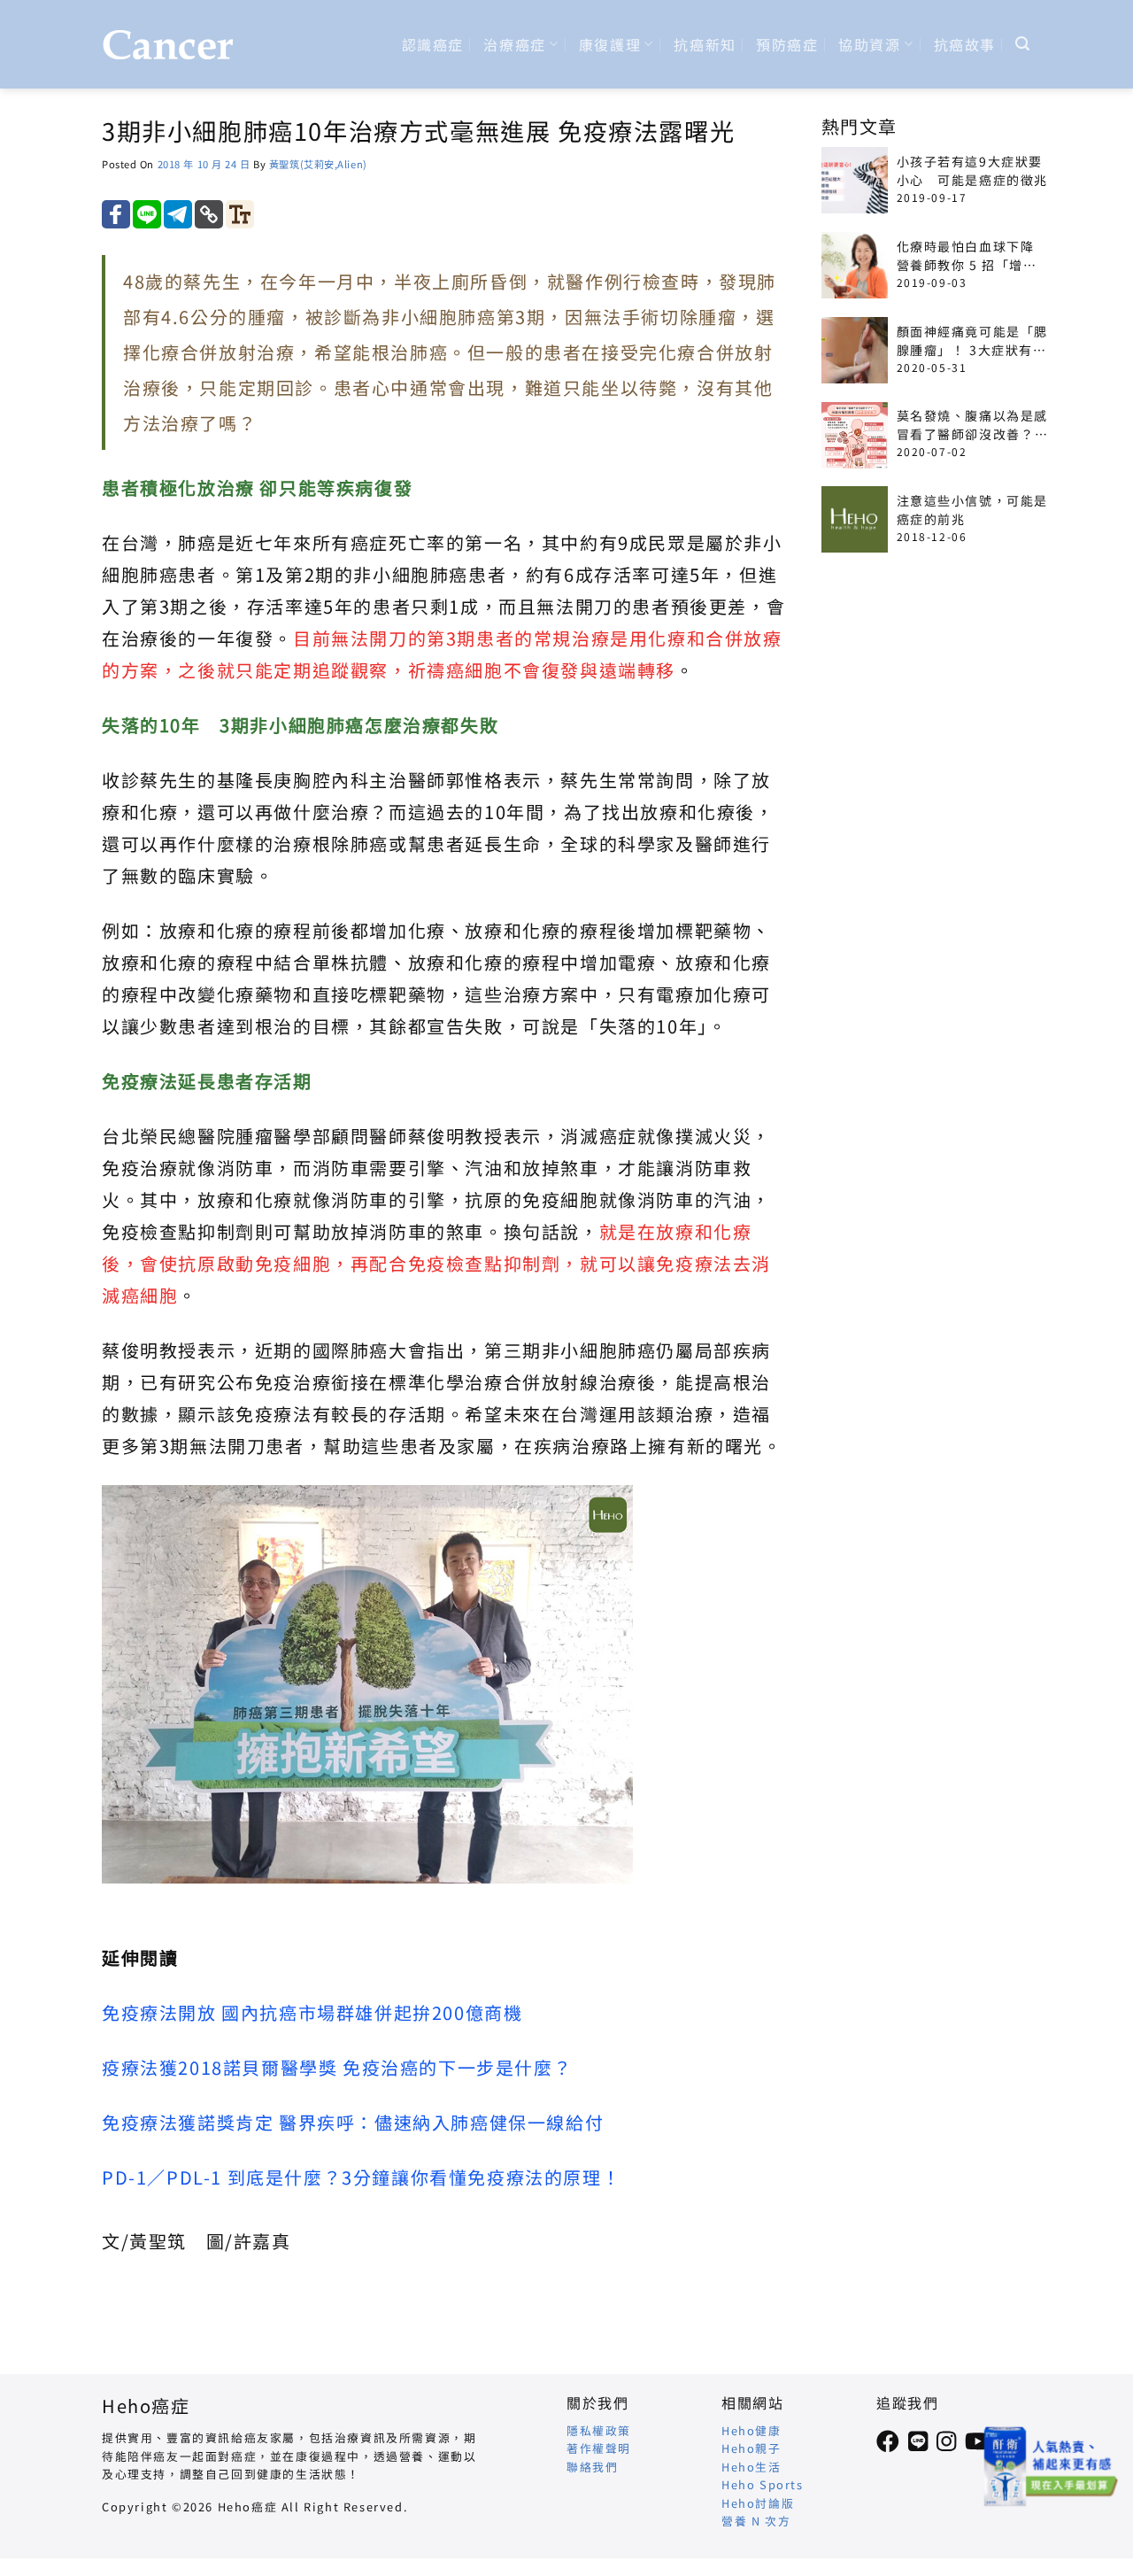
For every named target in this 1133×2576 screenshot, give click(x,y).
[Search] (1023, 44)
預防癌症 (787, 44)
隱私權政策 (599, 2430)
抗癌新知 (705, 44)
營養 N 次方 (756, 2521)
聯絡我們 (592, 2467)
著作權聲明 (599, 2448)
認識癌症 (433, 44)
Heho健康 (751, 2430)
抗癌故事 (965, 44)
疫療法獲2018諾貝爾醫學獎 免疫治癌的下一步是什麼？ (337, 2067)
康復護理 (610, 44)
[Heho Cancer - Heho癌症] (168, 45)
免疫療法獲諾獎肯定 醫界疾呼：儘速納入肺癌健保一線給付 (353, 2122)
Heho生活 (751, 2467)
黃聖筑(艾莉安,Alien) (318, 164)
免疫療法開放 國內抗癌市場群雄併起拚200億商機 (312, 2012)
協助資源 (869, 44)
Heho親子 (751, 2448)
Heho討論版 (758, 2503)
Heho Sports (763, 2484)
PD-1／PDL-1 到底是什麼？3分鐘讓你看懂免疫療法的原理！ (361, 2177)
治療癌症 (514, 44)
